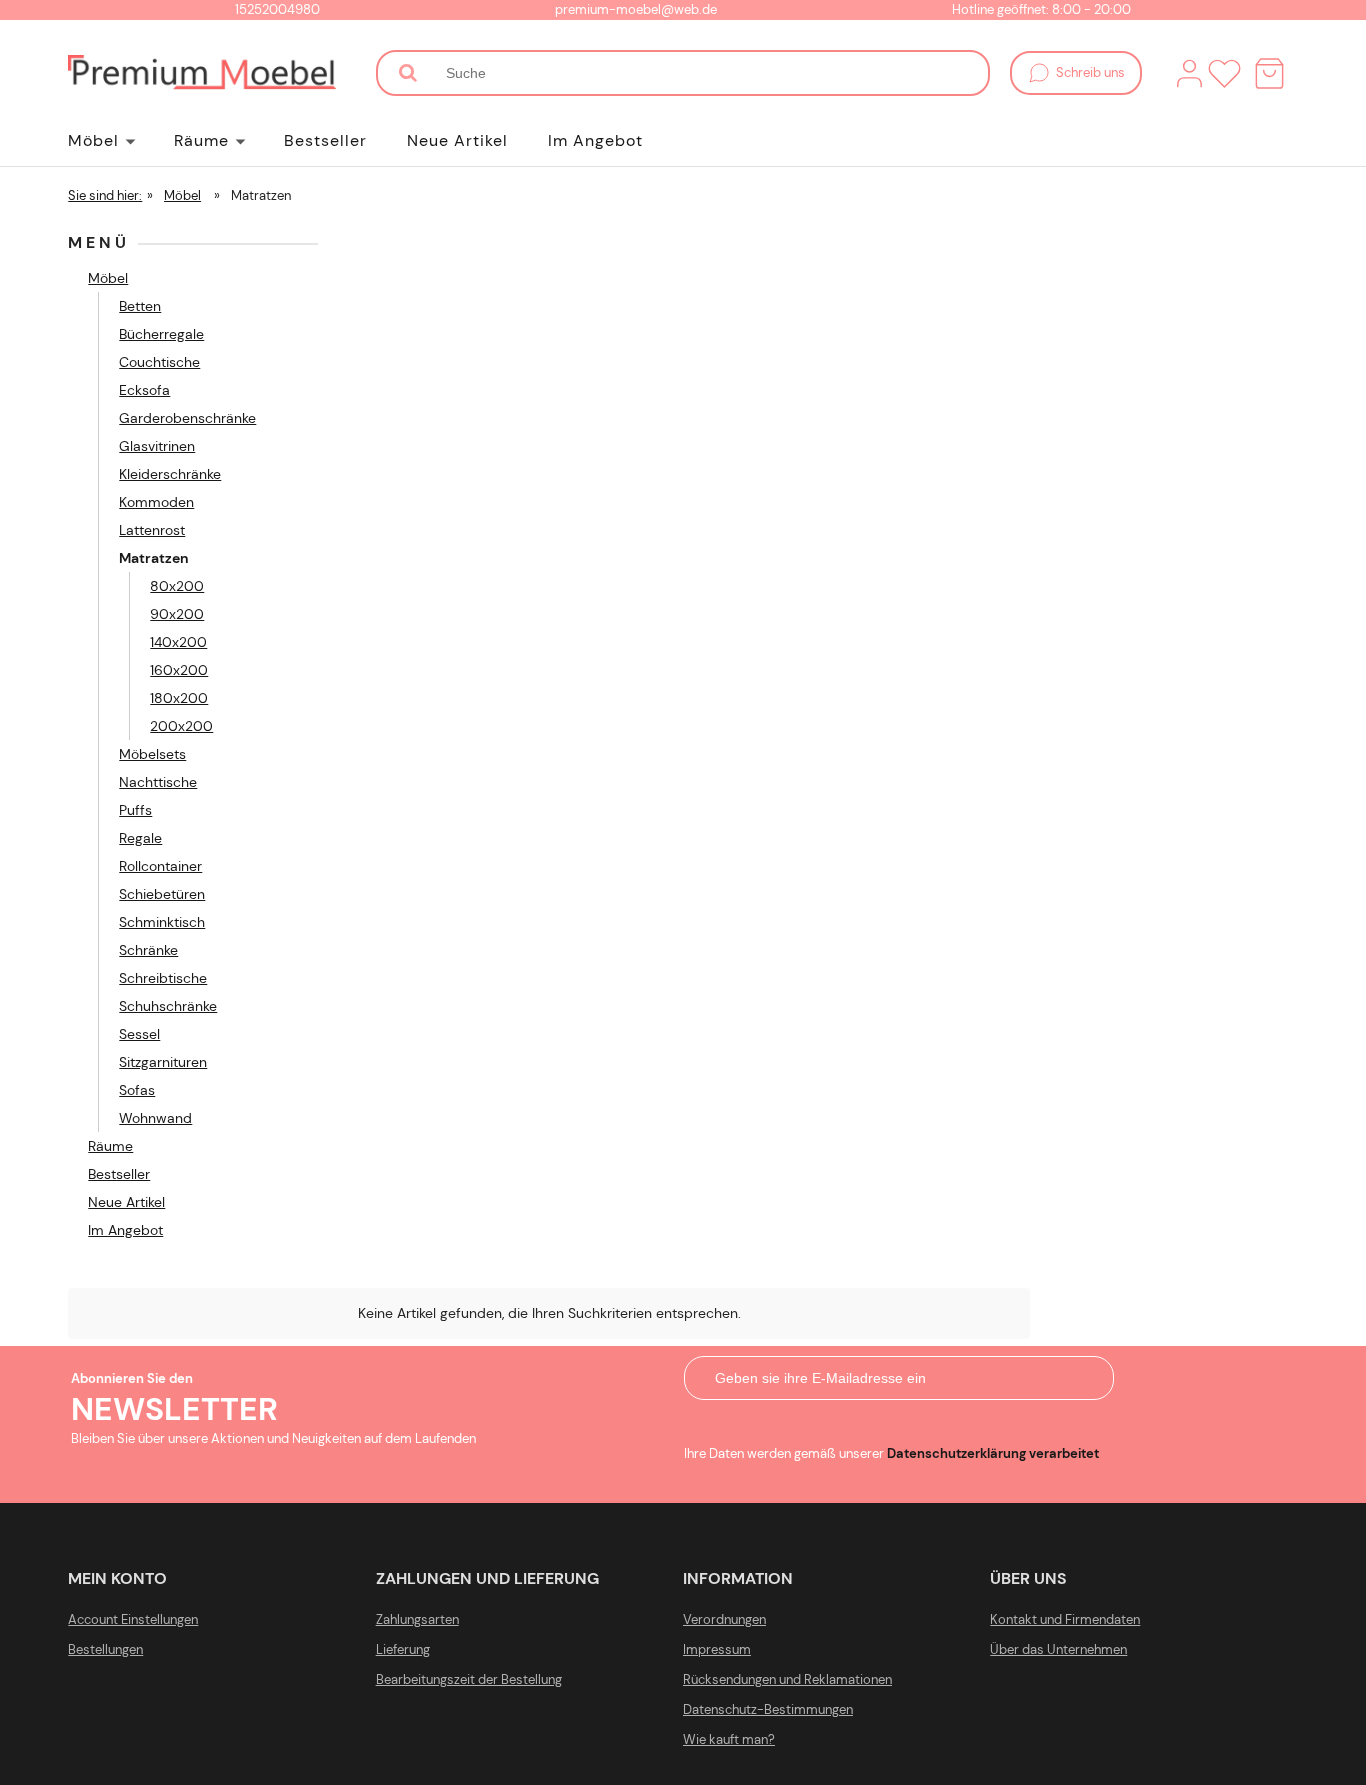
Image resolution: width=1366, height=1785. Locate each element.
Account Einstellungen (133, 1619)
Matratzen (154, 558)
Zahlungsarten (417, 1619)
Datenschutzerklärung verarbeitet (993, 1453)
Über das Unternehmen (1058, 1649)
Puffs (135, 810)
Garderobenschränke (187, 418)
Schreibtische (163, 978)
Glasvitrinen (157, 446)
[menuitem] (121, 141)
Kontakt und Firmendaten (1065, 1619)
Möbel (108, 278)
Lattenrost (152, 530)
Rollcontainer (160, 866)
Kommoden (156, 502)
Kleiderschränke (170, 474)
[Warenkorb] (1269, 73)
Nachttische (158, 782)
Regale (140, 838)
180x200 (179, 698)
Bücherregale (161, 334)
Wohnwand (155, 1118)
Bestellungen (105, 1649)
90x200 (177, 614)
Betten (140, 306)
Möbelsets (152, 754)
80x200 (177, 586)
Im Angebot (125, 1230)
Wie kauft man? (729, 1739)
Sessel (139, 1034)
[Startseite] (201, 73)
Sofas (137, 1090)
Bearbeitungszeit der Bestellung (469, 1679)
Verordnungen (724, 1619)
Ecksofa (144, 390)
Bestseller (119, 1174)
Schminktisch (162, 922)
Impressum (717, 1649)
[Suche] (408, 73)
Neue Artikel (126, 1202)
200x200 (181, 726)
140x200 (178, 642)
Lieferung (403, 1649)
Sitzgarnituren (163, 1062)
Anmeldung (834, 1423)
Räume (110, 1146)
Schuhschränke (168, 1006)
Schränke (148, 950)
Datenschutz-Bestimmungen (768, 1709)
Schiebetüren (162, 894)
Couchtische (159, 362)
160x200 (179, 670)
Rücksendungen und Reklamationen (787, 1679)
